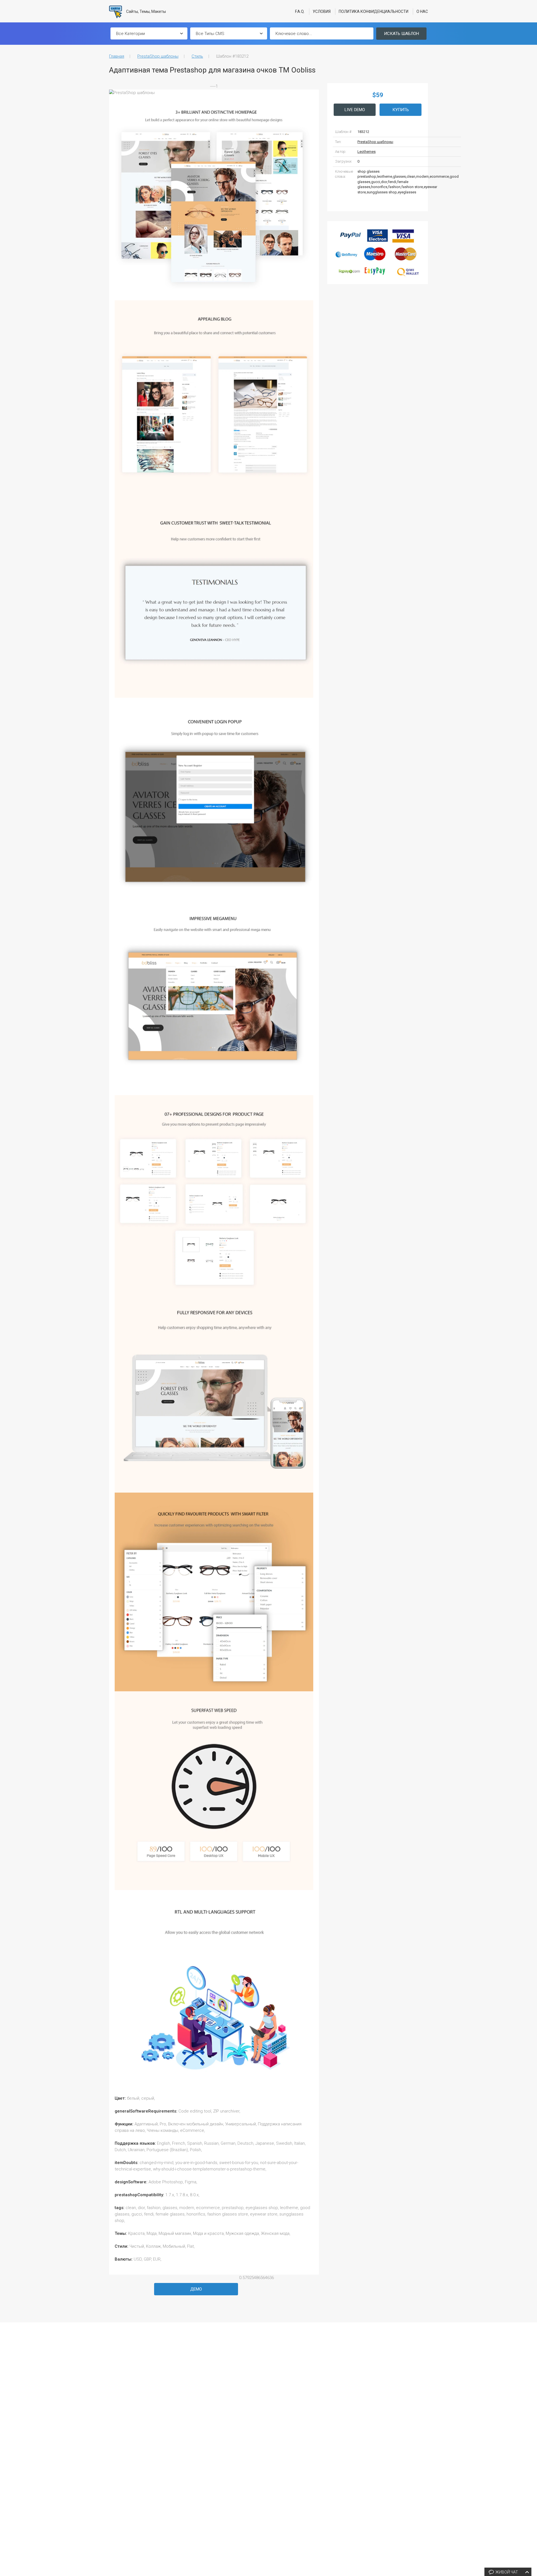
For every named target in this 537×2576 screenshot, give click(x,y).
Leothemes (367, 152)
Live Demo (355, 110)
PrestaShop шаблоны (158, 56)
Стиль (197, 56)
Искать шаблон (401, 34)
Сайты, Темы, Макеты (146, 11)
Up (532, 2487)
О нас (422, 11)
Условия (322, 11)
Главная (117, 56)
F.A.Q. (300, 11)
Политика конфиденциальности (374, 11)
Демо (196, 2289)
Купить (401, 110)
